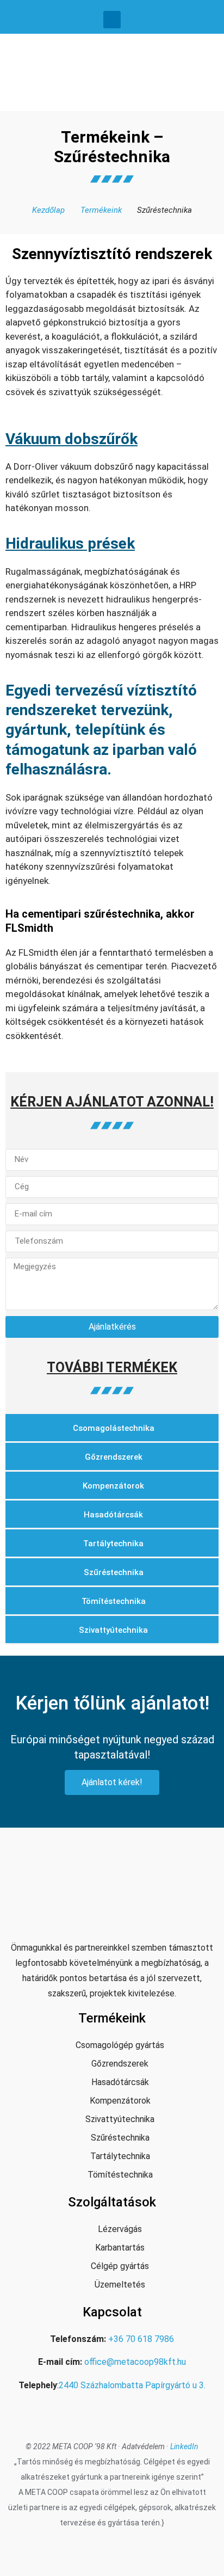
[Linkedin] (112, 20)
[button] (208, 70)
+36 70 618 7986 (141, 2339)
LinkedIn (184, 2446)
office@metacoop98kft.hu (135, 2362)
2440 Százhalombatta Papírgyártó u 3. (132, 2385)
